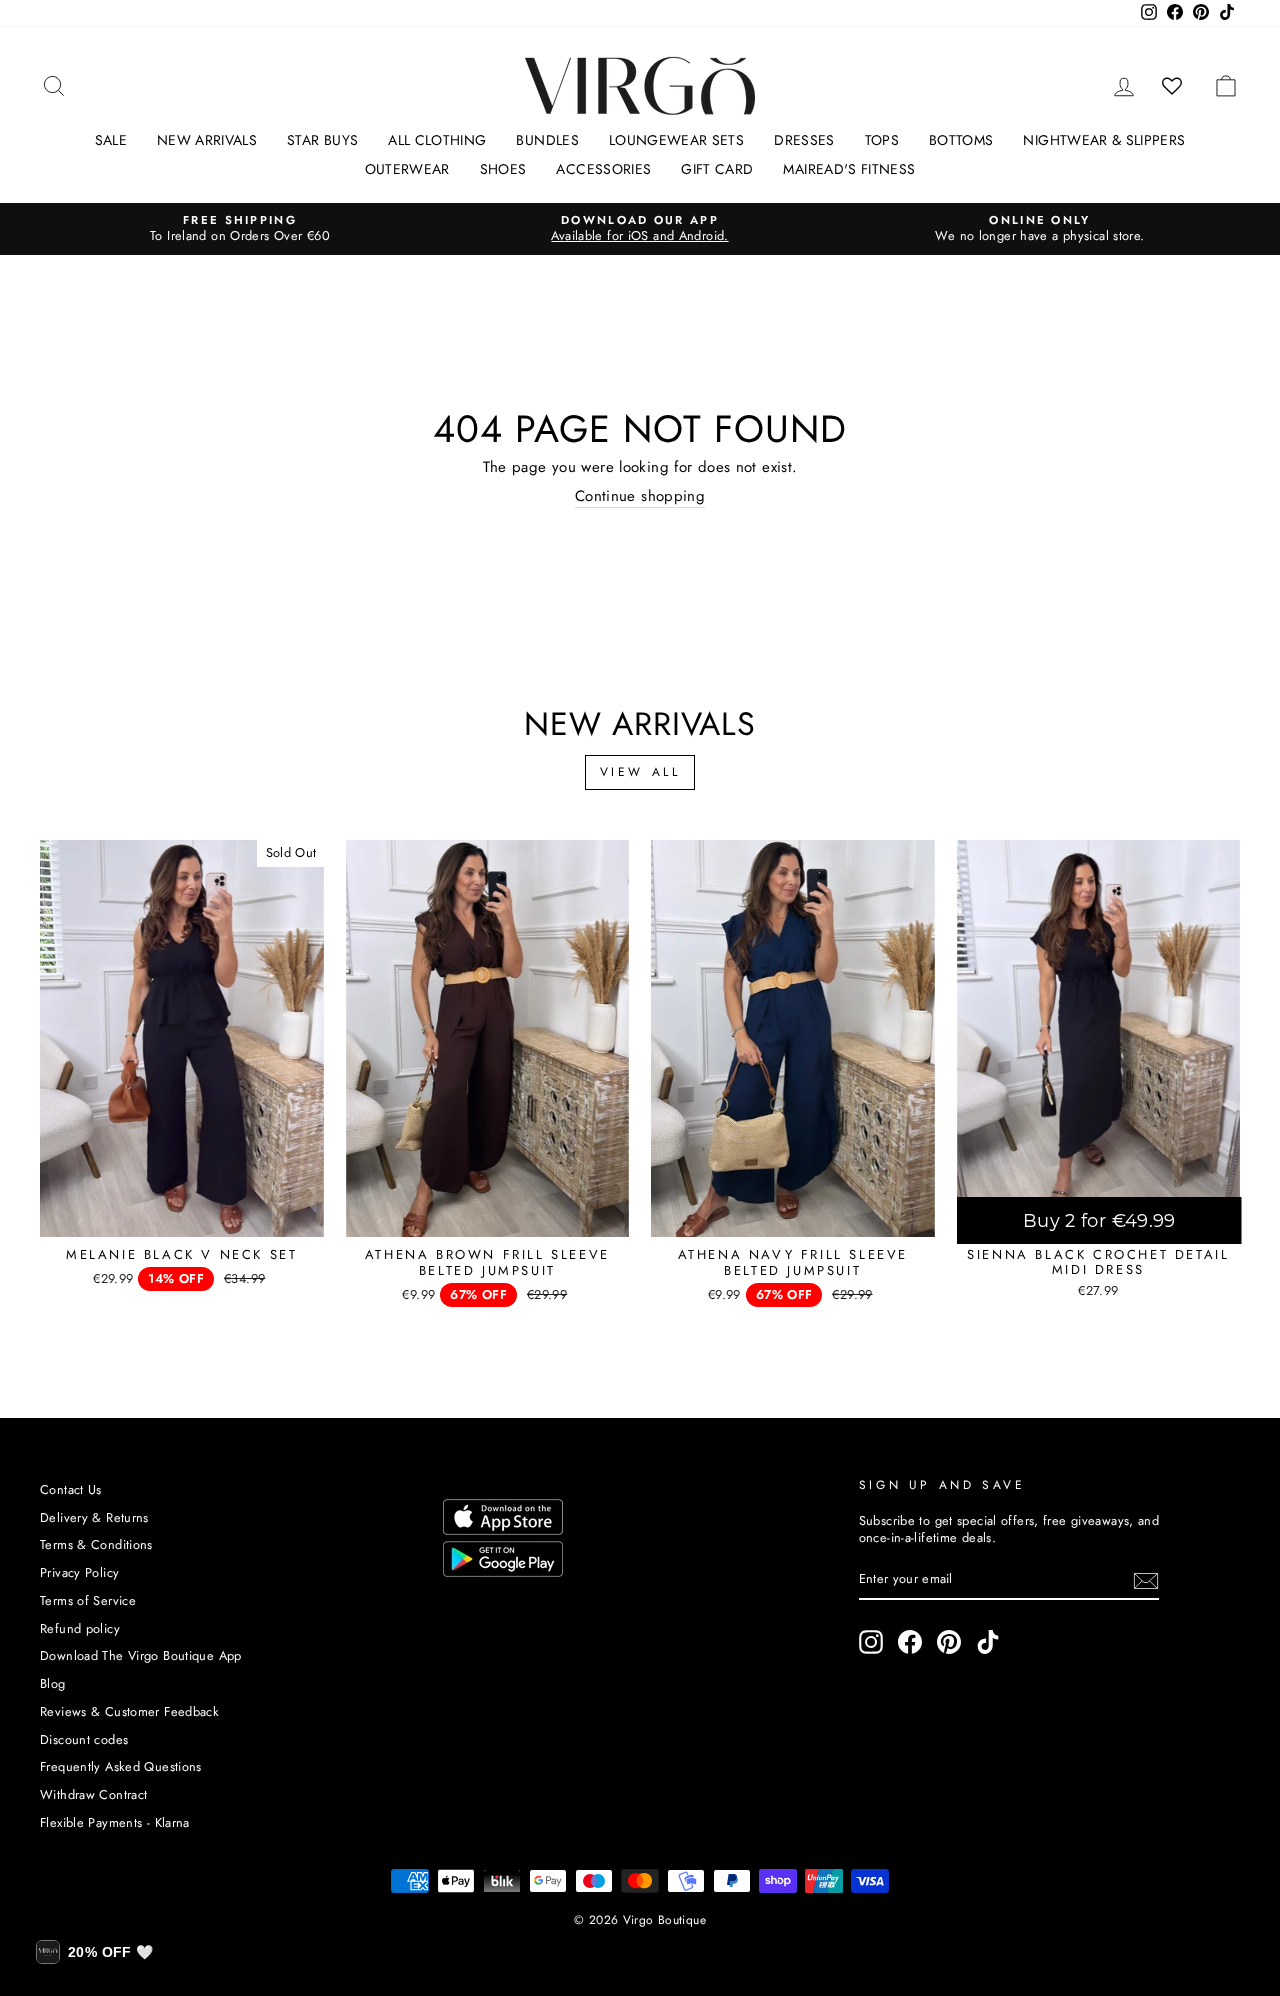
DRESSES (804, 140)
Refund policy (80, 1628)
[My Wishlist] (1172, 86)
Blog (53, 1683)
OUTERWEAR (407, 169)
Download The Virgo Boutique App (141, 1655)
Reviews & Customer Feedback (129, 1711)
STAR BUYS (322, 140)
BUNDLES (547, 140)
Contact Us (71, 1489)
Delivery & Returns (94, 1517)
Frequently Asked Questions (121, 1766)
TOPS (882, 140)
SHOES (503, 169)
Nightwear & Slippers (1104, 140)
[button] (94, 1952)
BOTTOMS (961, 140)
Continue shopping (640, 497)
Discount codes (84, 1739)
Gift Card (717, 169)
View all (640, 772)
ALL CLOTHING (437, 140)
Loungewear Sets (676, 140)
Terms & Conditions (96, 1544)
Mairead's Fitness (849, 169)
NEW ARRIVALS (207, 140)
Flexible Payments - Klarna (115, 1822)
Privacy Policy (79, 1572)
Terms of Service (88, 1600)
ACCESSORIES (603, 169)
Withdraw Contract (93, 1794)
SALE (111, 140)
